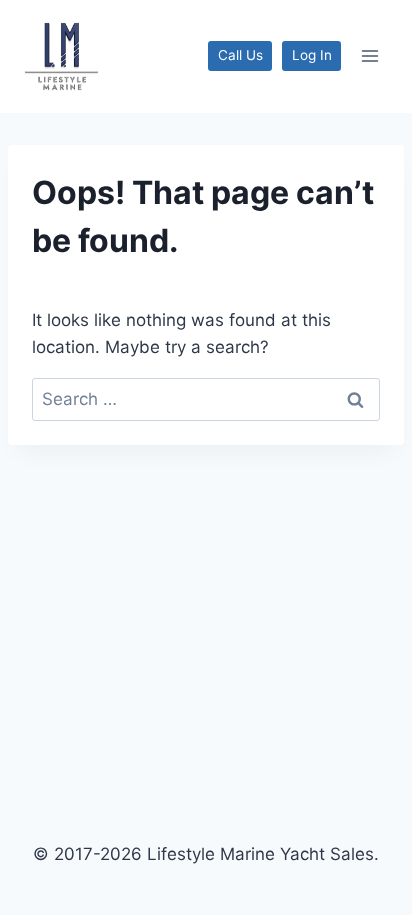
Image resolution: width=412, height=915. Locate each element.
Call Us (240, 55)
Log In (312, 55)
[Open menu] (369, 56)
